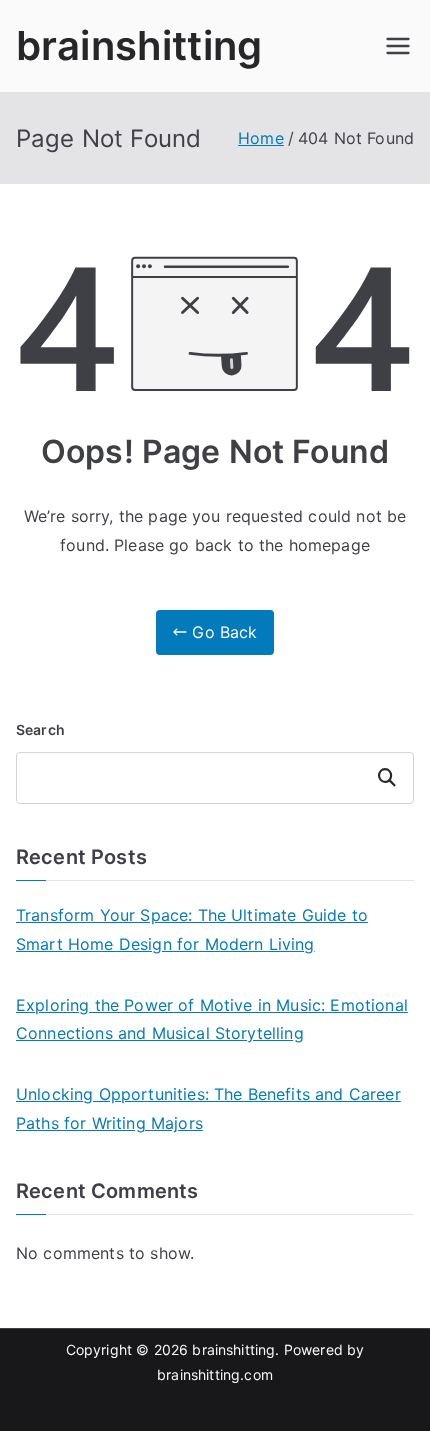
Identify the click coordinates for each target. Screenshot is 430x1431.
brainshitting (139, 45)
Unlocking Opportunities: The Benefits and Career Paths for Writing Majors (208, 1108)
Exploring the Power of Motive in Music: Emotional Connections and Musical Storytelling (212, 1019)
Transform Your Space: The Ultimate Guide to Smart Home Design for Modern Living (192, 929)
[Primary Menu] (398, 46)
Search (40, 729)
